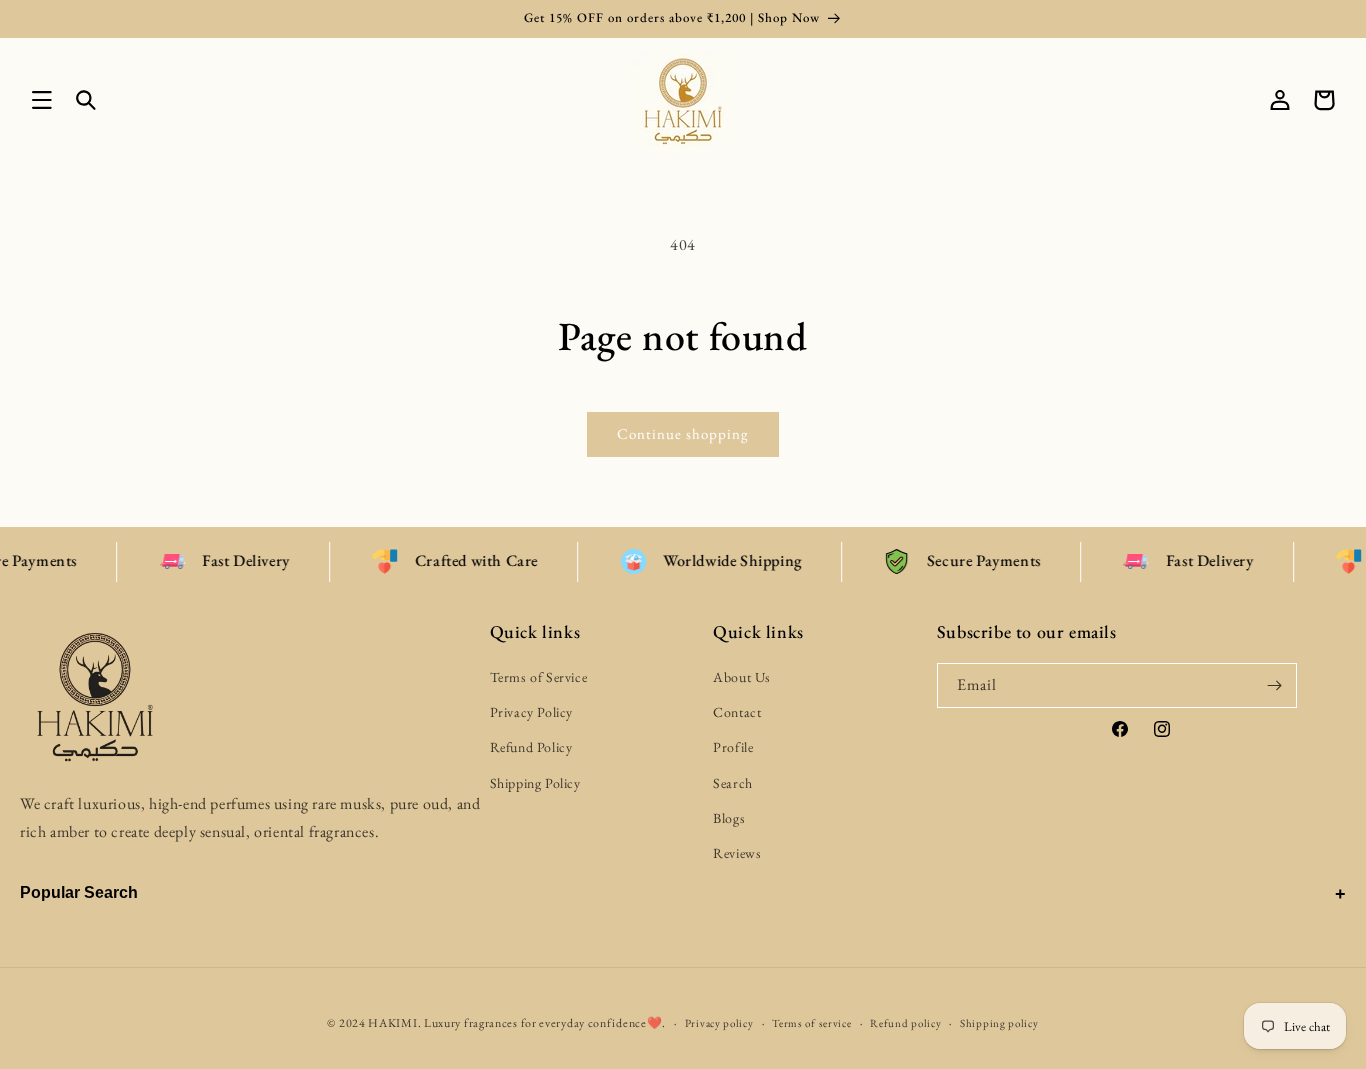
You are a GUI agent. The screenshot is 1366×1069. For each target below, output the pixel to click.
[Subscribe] (1275, 685)
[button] (42, 100)
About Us (742, 677)
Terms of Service (539, 677)
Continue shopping (683, 433)
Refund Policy (531, 748)
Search (733, 783)
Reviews (737, 853)
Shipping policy (999, 1022)
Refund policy (905, 1022)
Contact (737, 713)
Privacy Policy (531, 713)
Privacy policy (719, 1022)
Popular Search (79, 892)
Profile (733, 748)
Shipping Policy (535, 783)
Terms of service (811, 1022)
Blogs (729, 818)
